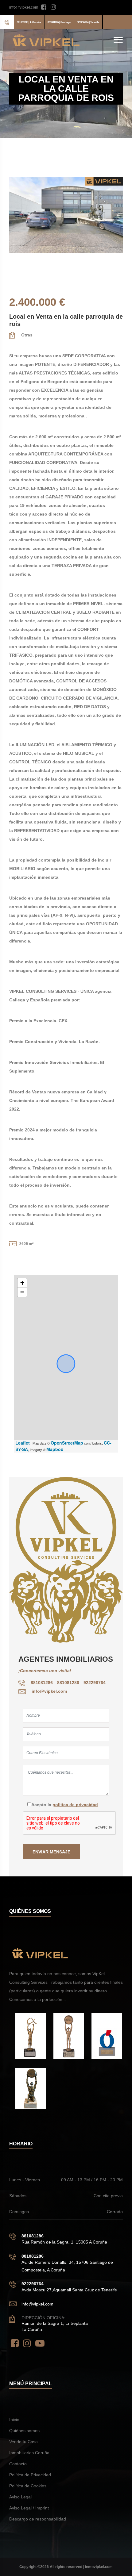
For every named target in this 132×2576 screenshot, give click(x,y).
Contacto (18, 2464)
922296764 (95, 1683)
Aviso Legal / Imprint (29, 2508)
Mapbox (55, 1449)
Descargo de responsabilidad (38, 2519)
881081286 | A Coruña (29, 22)
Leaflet (23, 1443)
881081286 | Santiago (59, 22)
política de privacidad (75, 1805)
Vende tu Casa (23, 2442)
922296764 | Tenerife (88, 22)
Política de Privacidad (30, 2475)
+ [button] (22, 1283)
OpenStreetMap (67, 1443)
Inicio (14, 2420)
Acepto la (65, 1805)
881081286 (42, 1683)
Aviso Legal (20, 2497)
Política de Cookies (28, 2486)
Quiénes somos (24, 2431)
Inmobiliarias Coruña (29, 2453)
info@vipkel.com (24, 7)
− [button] (22, 1292)
